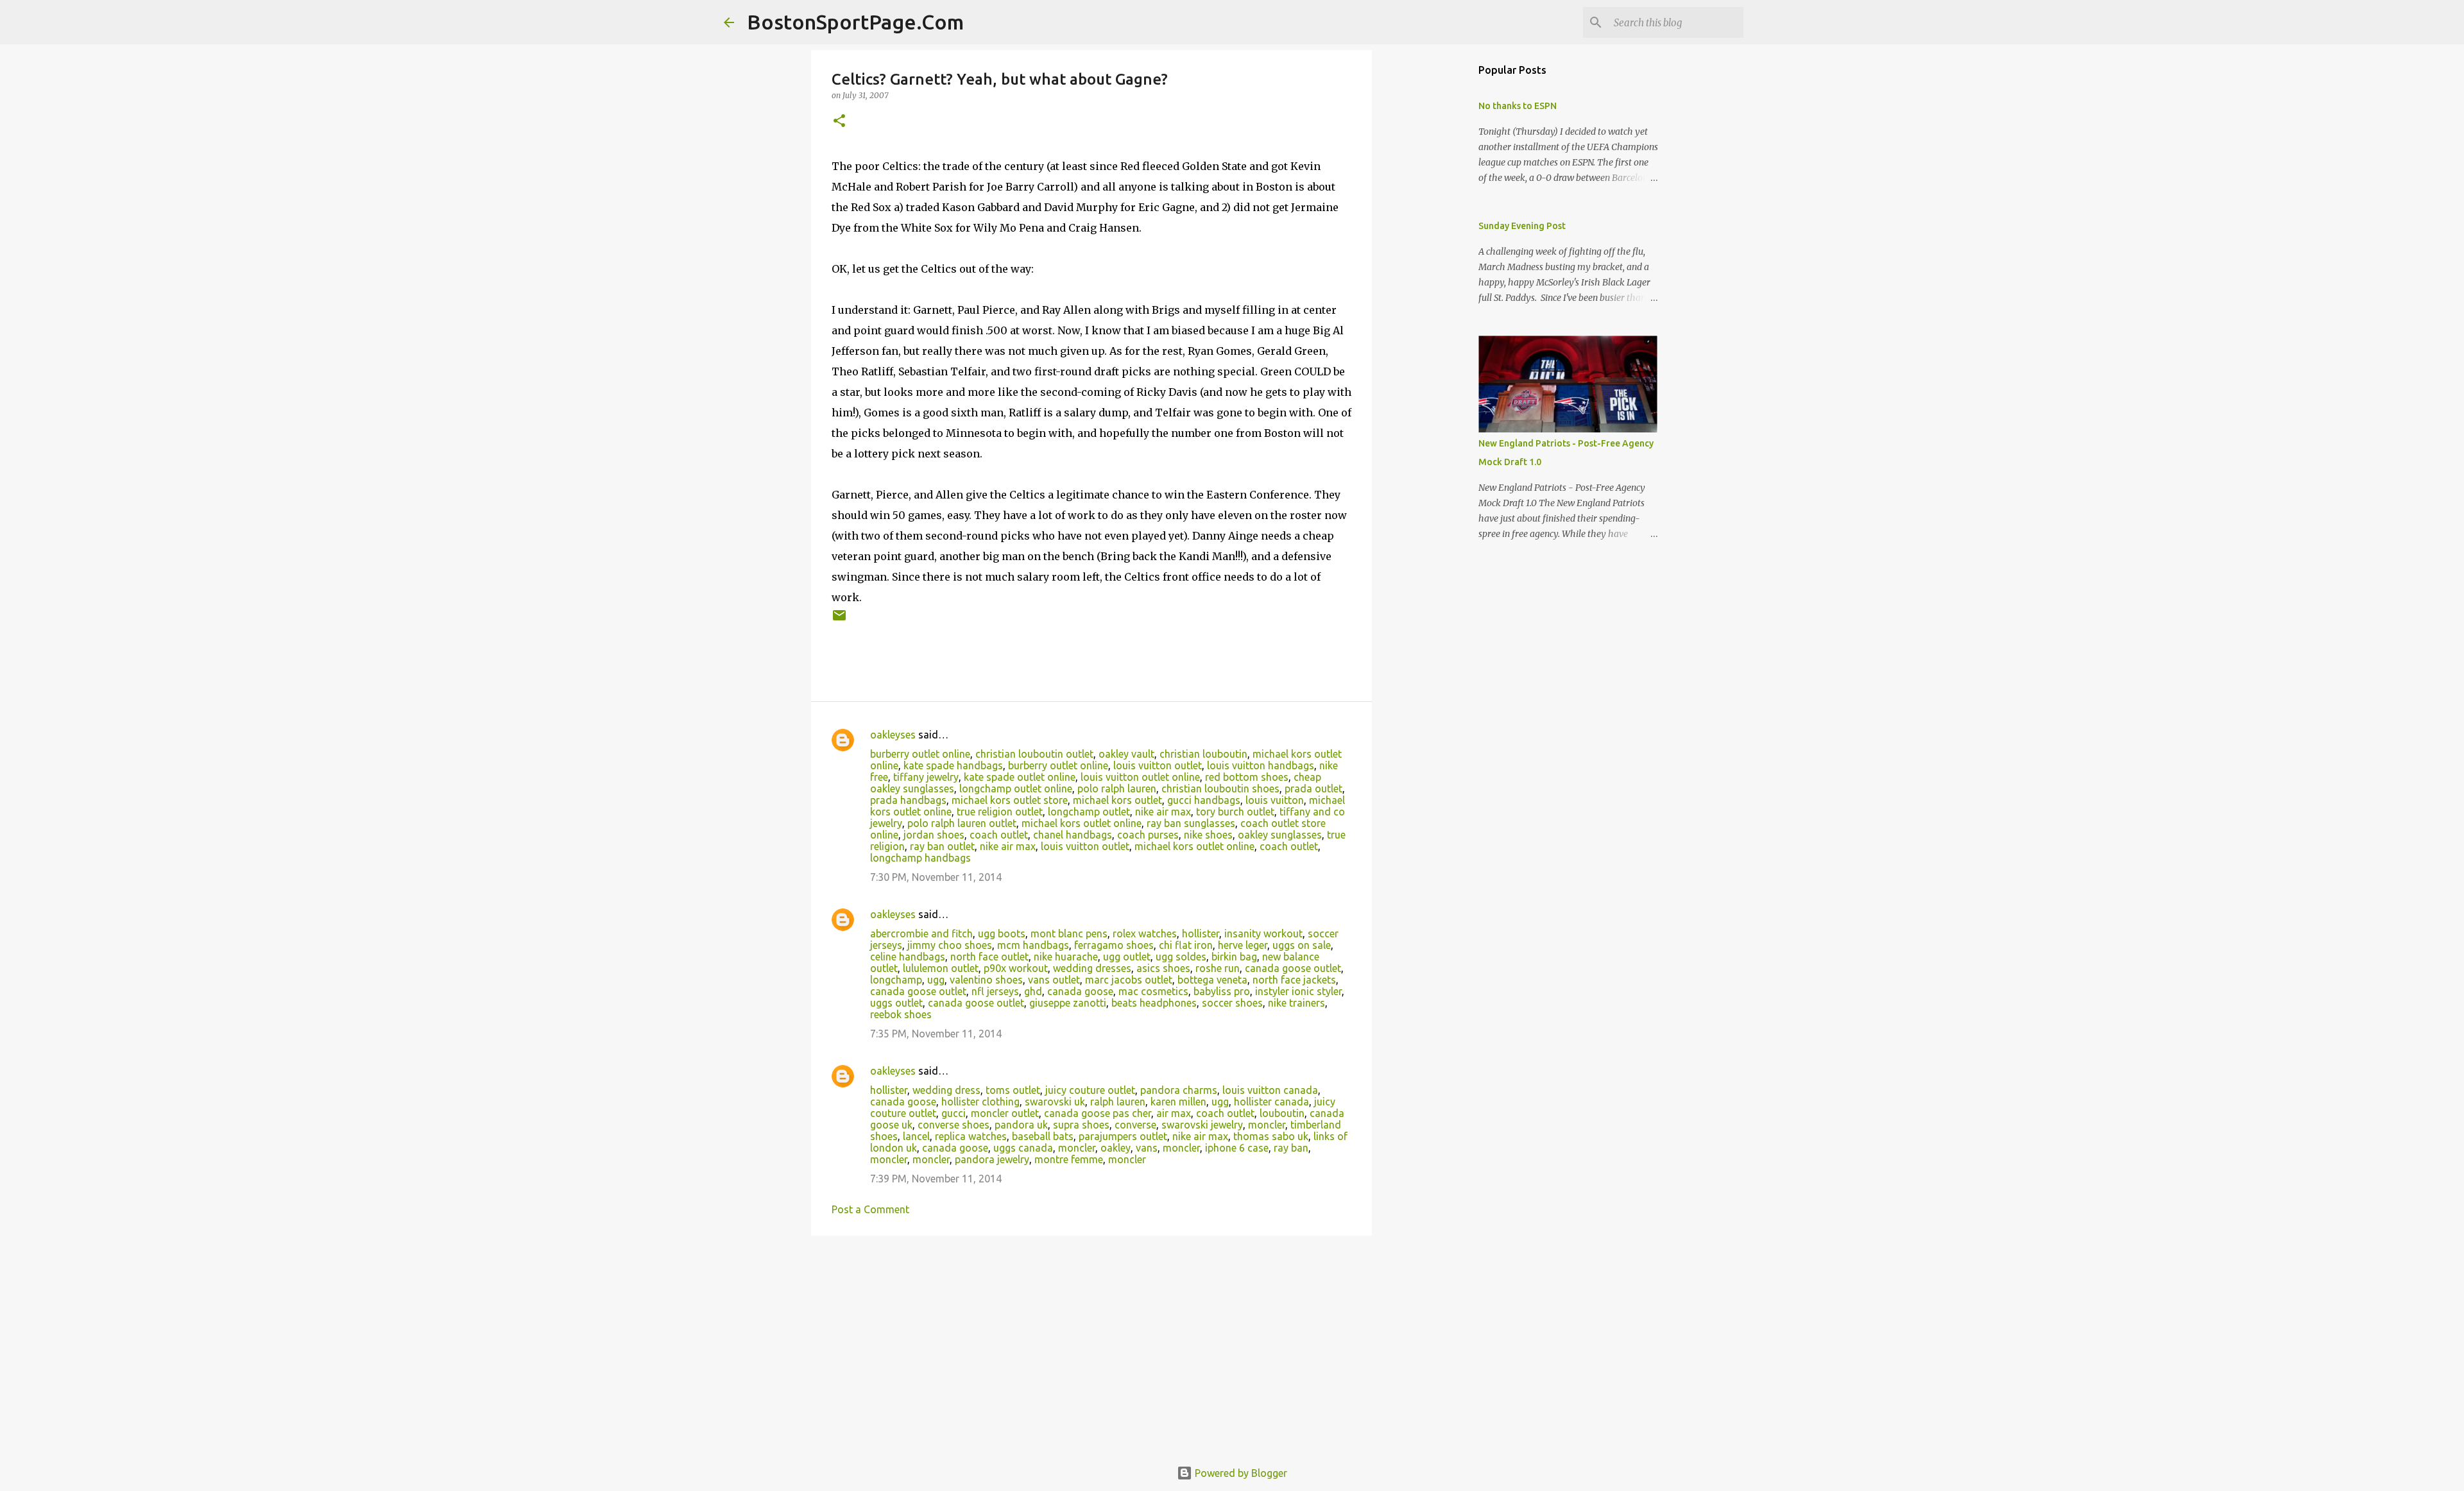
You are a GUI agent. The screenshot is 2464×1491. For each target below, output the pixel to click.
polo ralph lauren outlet (962, 823)
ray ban (1291, 1148)
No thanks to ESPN (1518, 106)
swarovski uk (1055, 1102)
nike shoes (1208, 835)
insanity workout (1263, 933)
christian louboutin (1203, 754)
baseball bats (1043, 1136)
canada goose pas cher (1098, 1113)
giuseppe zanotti (1068, 1003)
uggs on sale (1302, 945)
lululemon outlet (941, 968)
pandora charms (1179, 1090)
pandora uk (1021, 1125)
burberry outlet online (920, 754)
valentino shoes (986, 980)
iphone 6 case (1237, 1148)
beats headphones (1154, 1003)
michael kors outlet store (1010, 800)
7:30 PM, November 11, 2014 (936, 877)
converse (1135, 1125)
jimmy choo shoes (950, 945)
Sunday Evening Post (1522, 226)
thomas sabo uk (1271, 1136)
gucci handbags (1204, 800)
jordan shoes (934, 835)
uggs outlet (896, 1003)
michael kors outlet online (1082, 823)
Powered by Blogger (1240, 1473)
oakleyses (893, 735)
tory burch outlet (1235, 812)
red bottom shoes (1247, 777)
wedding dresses (1092, 968)
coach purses (1148, 835)
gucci (954, 1113)
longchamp (896, 980)
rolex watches (1145, 933)
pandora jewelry (992, 1159)
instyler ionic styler (1298, 991)
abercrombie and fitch (921, 933)
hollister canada (1271, 1102)
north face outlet (989, 957)
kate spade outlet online (1020, 777)
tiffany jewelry (926, 777)
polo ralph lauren (1117, 788)
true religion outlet (1000, 812)
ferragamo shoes (1114, 945)
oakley (1116, 1148)
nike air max (1163, 812)
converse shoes (954, 1125)
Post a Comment (870, 1209)
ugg (936, 980)
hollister (1201, 933)
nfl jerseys (995, 991)
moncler (1267, 1125)
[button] (839, 122)
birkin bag (1234, 957)
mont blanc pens (1069, 933)
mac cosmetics (1153, 991)
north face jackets (1294, 980)
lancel (916, 1136)
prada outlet (1313, 788)
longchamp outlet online (1016, 788)
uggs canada (1023, 1148)
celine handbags (908, 957)
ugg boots (1002, 933)
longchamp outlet (1089, 812)
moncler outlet (1005, 1113)
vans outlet (1054, 980)
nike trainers (1296, 1003)
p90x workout (1016, 968)
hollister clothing (980, 1102)
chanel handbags (1073, 835)
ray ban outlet (942, 846)
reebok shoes (901, 1014)
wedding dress (946, 1090)
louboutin (1282, 1113)
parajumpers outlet (1123, 1136)
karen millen (1178, 1102)
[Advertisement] (1091, 1345)
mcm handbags (1033, 945)
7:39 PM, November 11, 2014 (936, 1179)
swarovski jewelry (1202, 1125)
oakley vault (1126, 754)
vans (1147, 1148)
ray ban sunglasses (1191, 823)
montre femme (1069, 1159)
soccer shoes (1232, 1003)
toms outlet (1013, 1090)
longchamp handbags (920, 858)
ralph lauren (1118, 1102)
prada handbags (908, 800)
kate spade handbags (953, 765)
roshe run (1218, 968)
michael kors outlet (1117, 800)
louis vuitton (1275, 800)
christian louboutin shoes (1220, 788)
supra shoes (1081, 1125)
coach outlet (999, 835)
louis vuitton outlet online (1140, 777)
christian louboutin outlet (1034, 754)
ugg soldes (1181, 957)
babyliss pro (1222, 991)
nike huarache (1066, 957)
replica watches (971, 1136)
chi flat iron (1186, 945)
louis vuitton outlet (1158, 765)
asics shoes (1163, 968)
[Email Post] (839, 620)
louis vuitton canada (1270, 1090)
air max (1174, 1113)
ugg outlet (1127, 957)
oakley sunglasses (1280, 835)
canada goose (1080, 991)
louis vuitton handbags (1261, 765)
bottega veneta (1212, 980)
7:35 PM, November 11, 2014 (936, 1034)
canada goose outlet (1293, 968)
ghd (1033, 991)
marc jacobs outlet (1129, 980)
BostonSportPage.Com (855, 22)
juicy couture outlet (1090, 1090)
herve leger (1243, 945)
